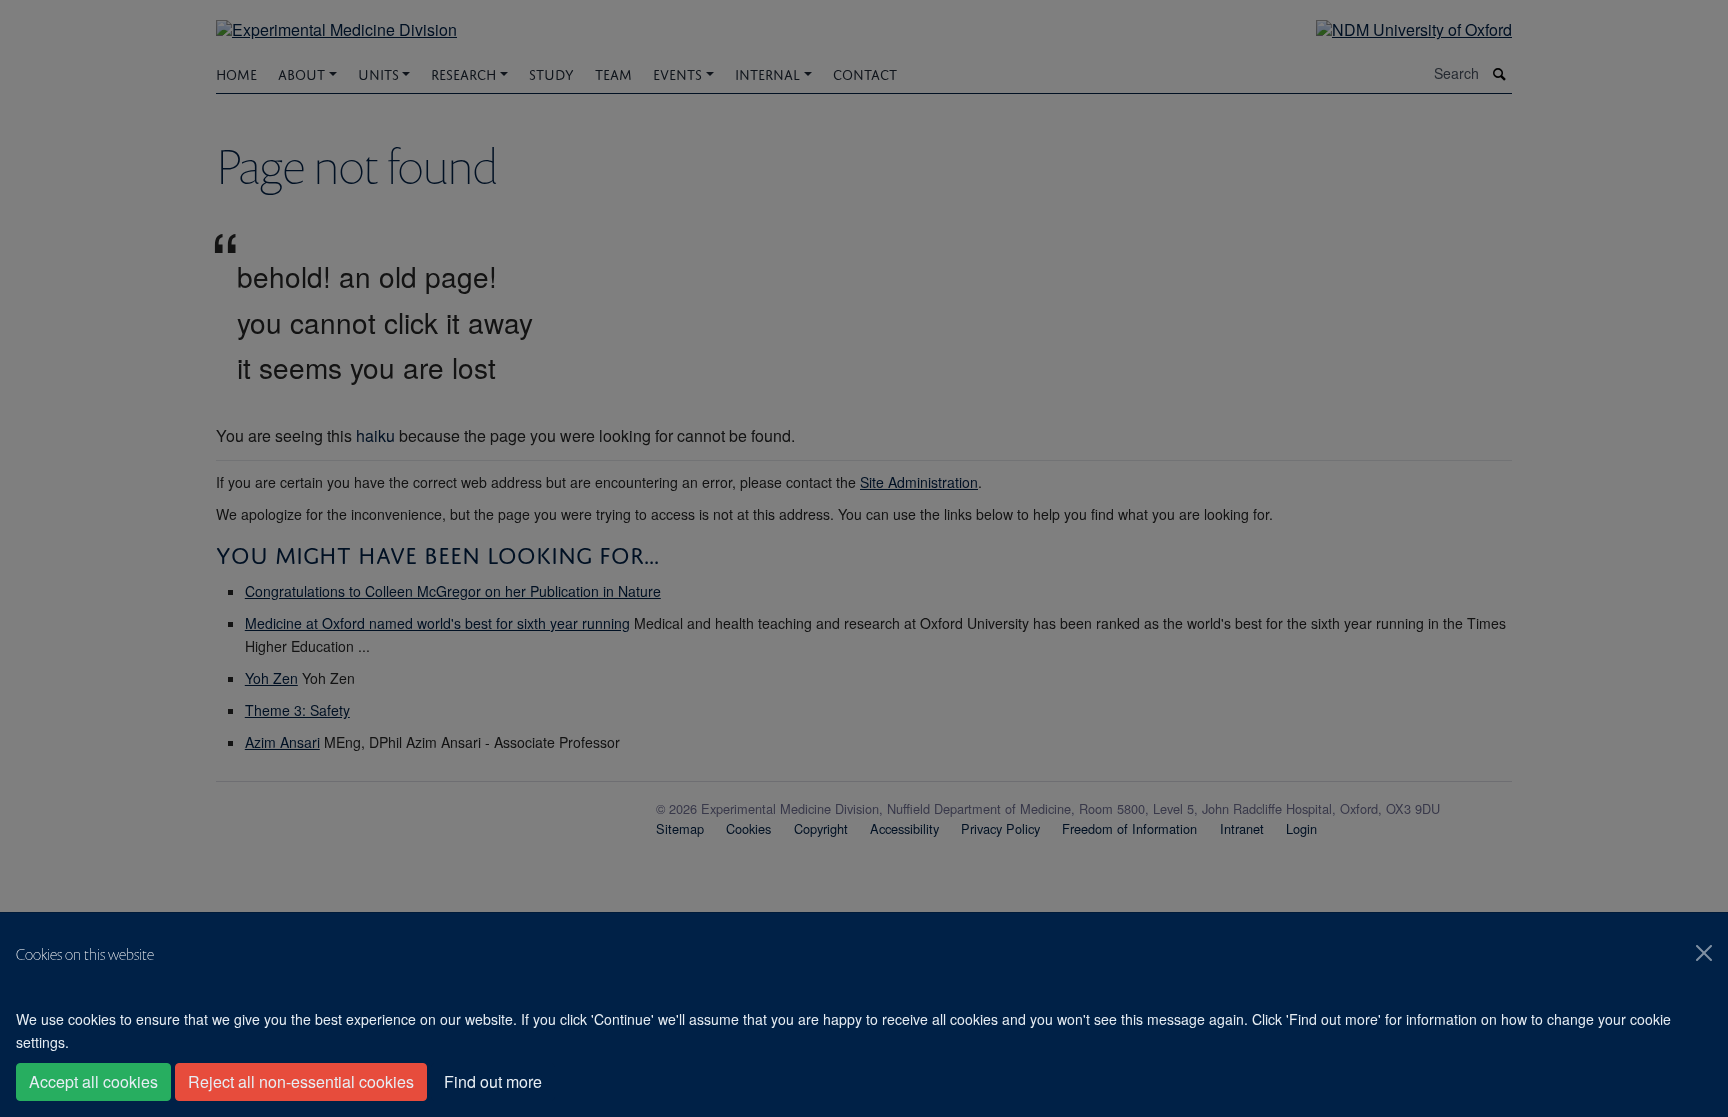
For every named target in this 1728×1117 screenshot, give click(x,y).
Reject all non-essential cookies (301, 1081)
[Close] (1704, 953)
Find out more (493, 1081)
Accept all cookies (93, 1081)
